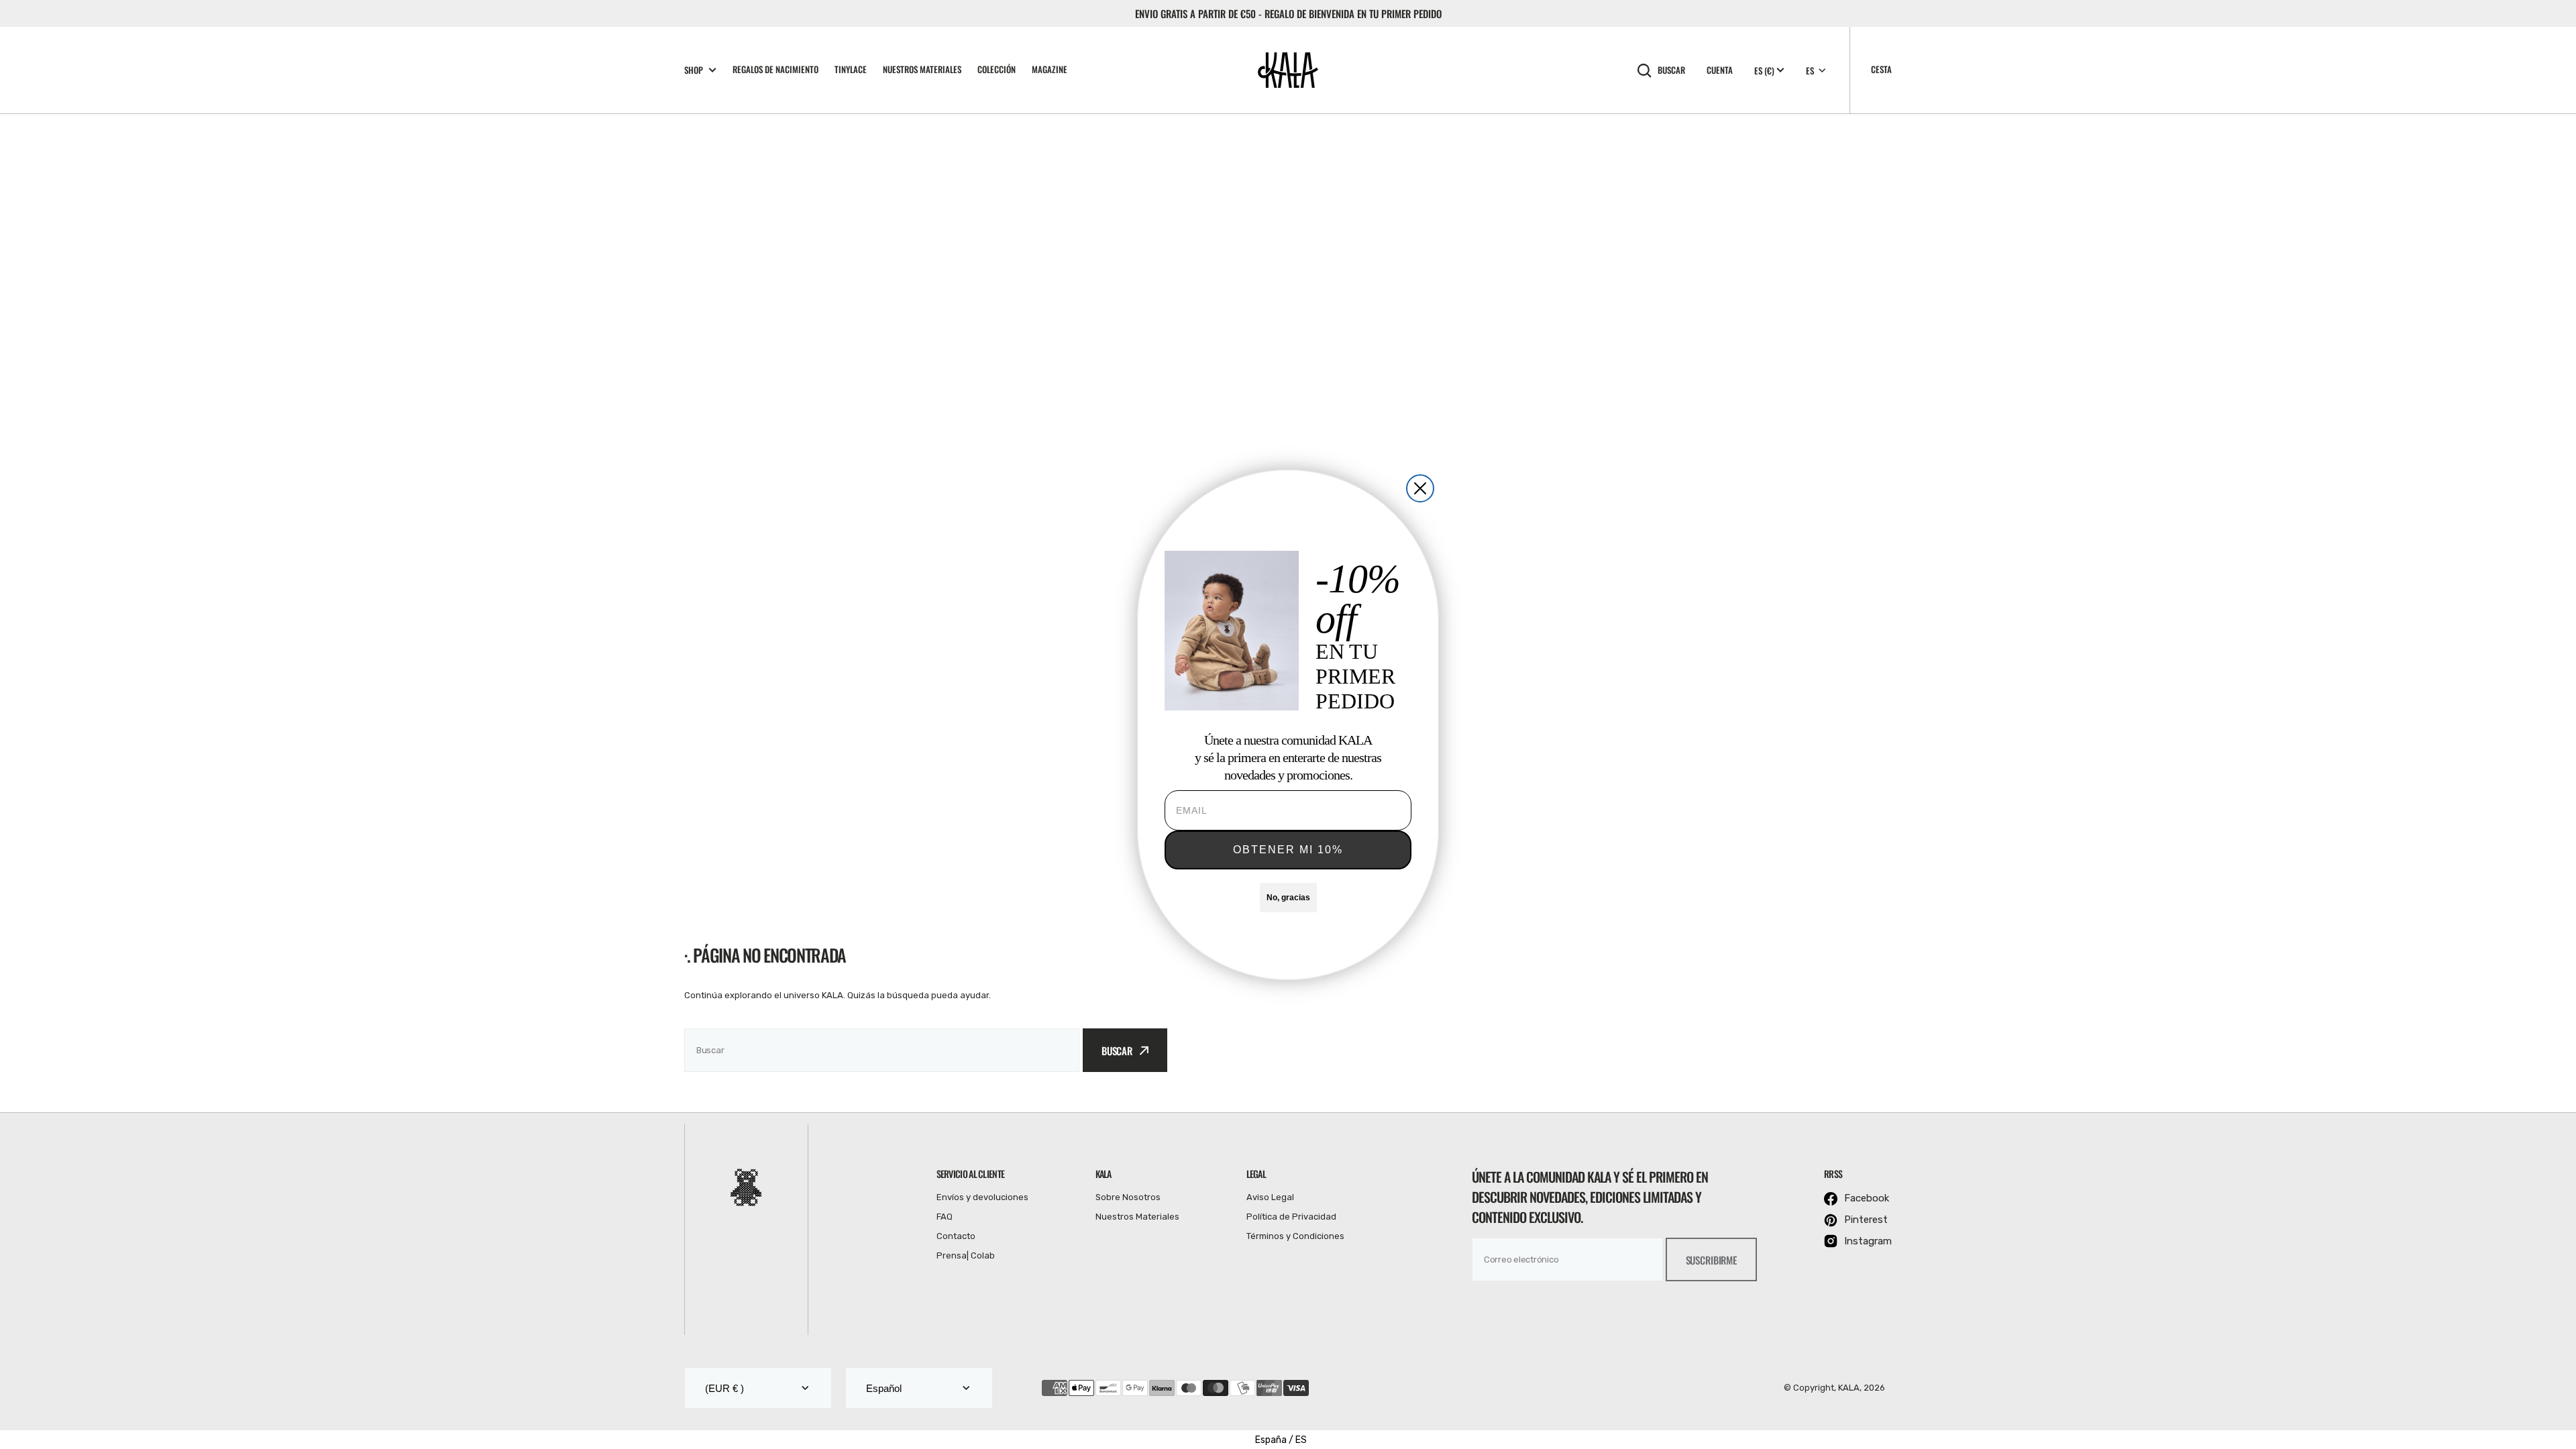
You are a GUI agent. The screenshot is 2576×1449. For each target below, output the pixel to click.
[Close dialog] (1420, 488)
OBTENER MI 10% (1288, 850)
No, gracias (1288, 898)
